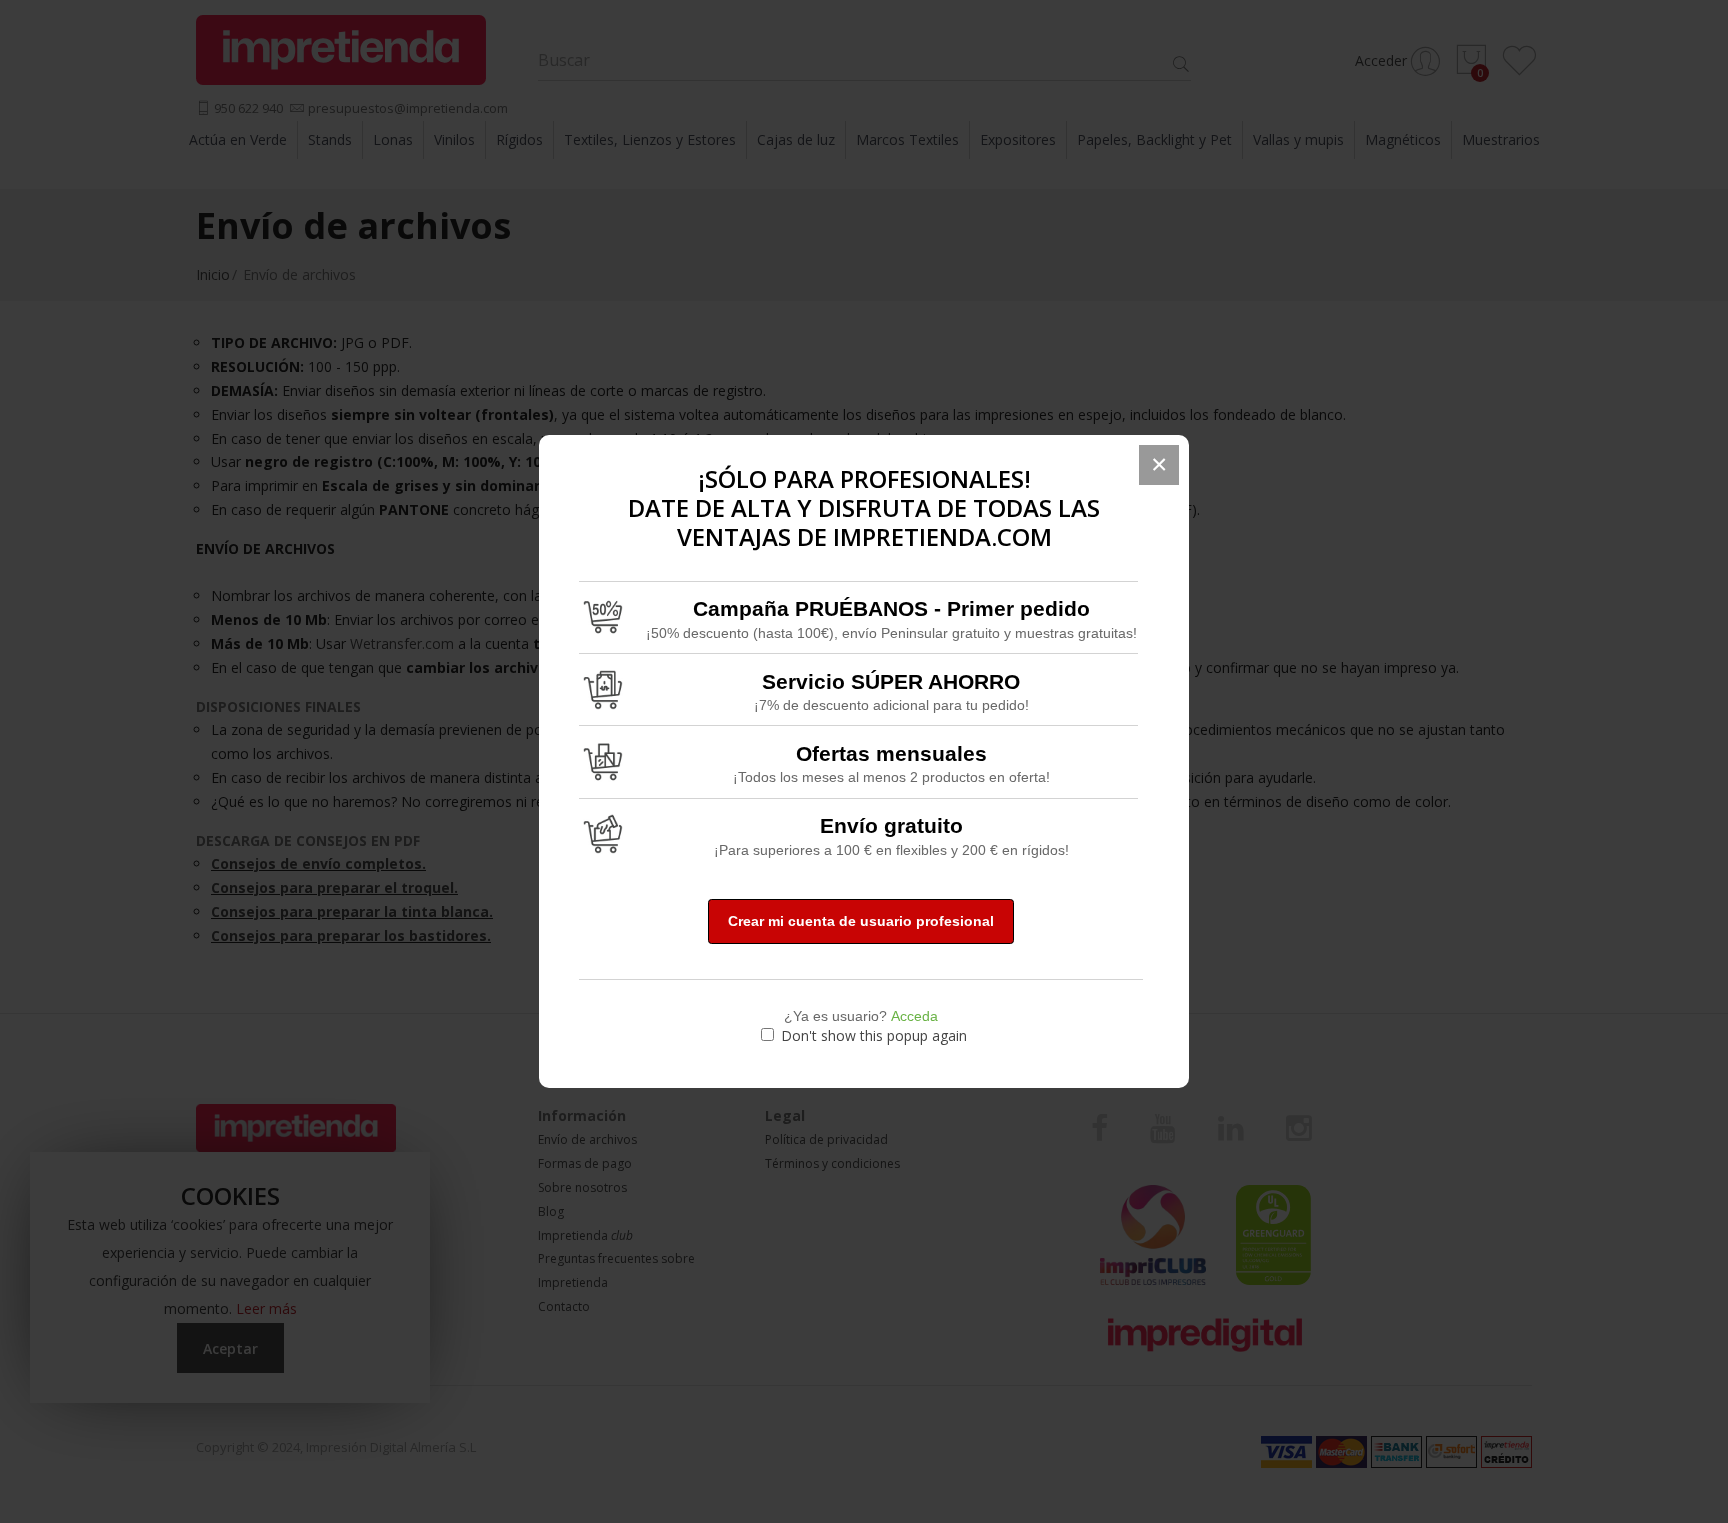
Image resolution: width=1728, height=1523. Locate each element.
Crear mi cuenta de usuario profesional (861, 921)
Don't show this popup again (874, 1035)
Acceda (914, 1016)
